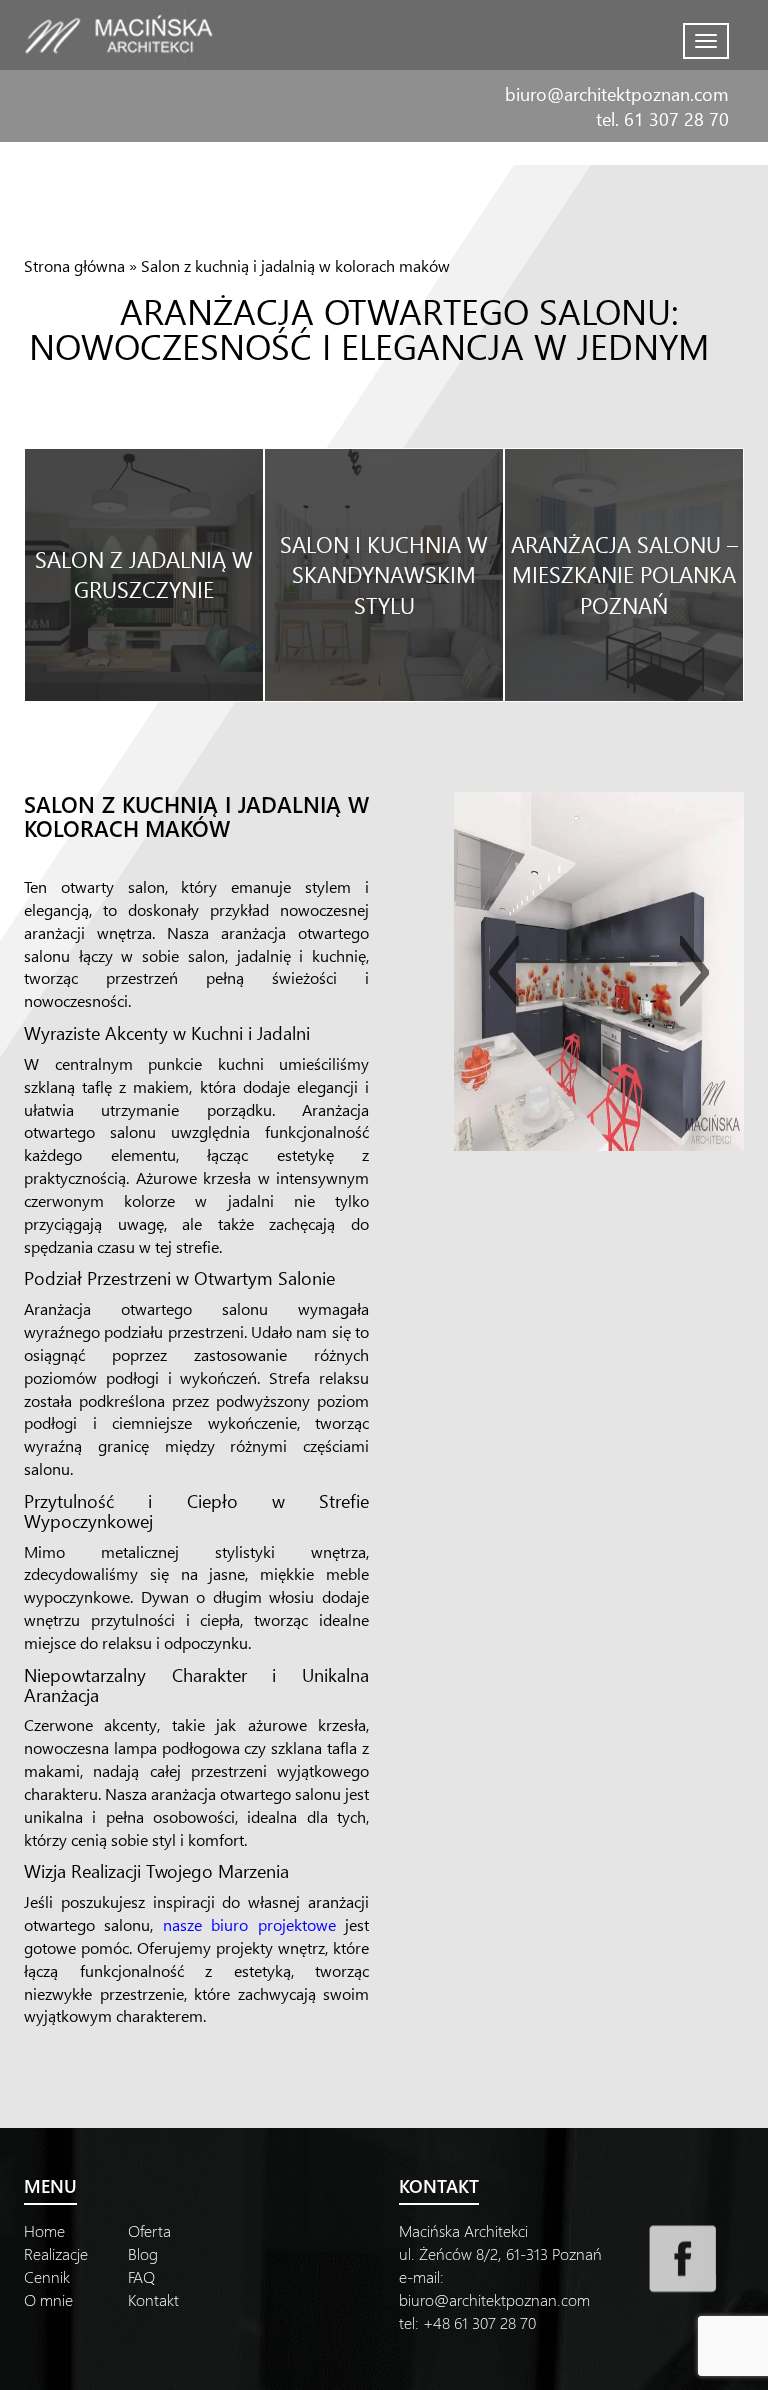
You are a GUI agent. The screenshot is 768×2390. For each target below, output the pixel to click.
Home (44, 2230)
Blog (143, 2253)
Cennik (47, 2276)
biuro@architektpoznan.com (617, 93)
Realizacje (56, 2253)
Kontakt (153, 2299)
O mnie (48, 2299)
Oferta (149, 2230)
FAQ (141, 2276)
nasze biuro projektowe (249, 1924)
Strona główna (74, 265)
